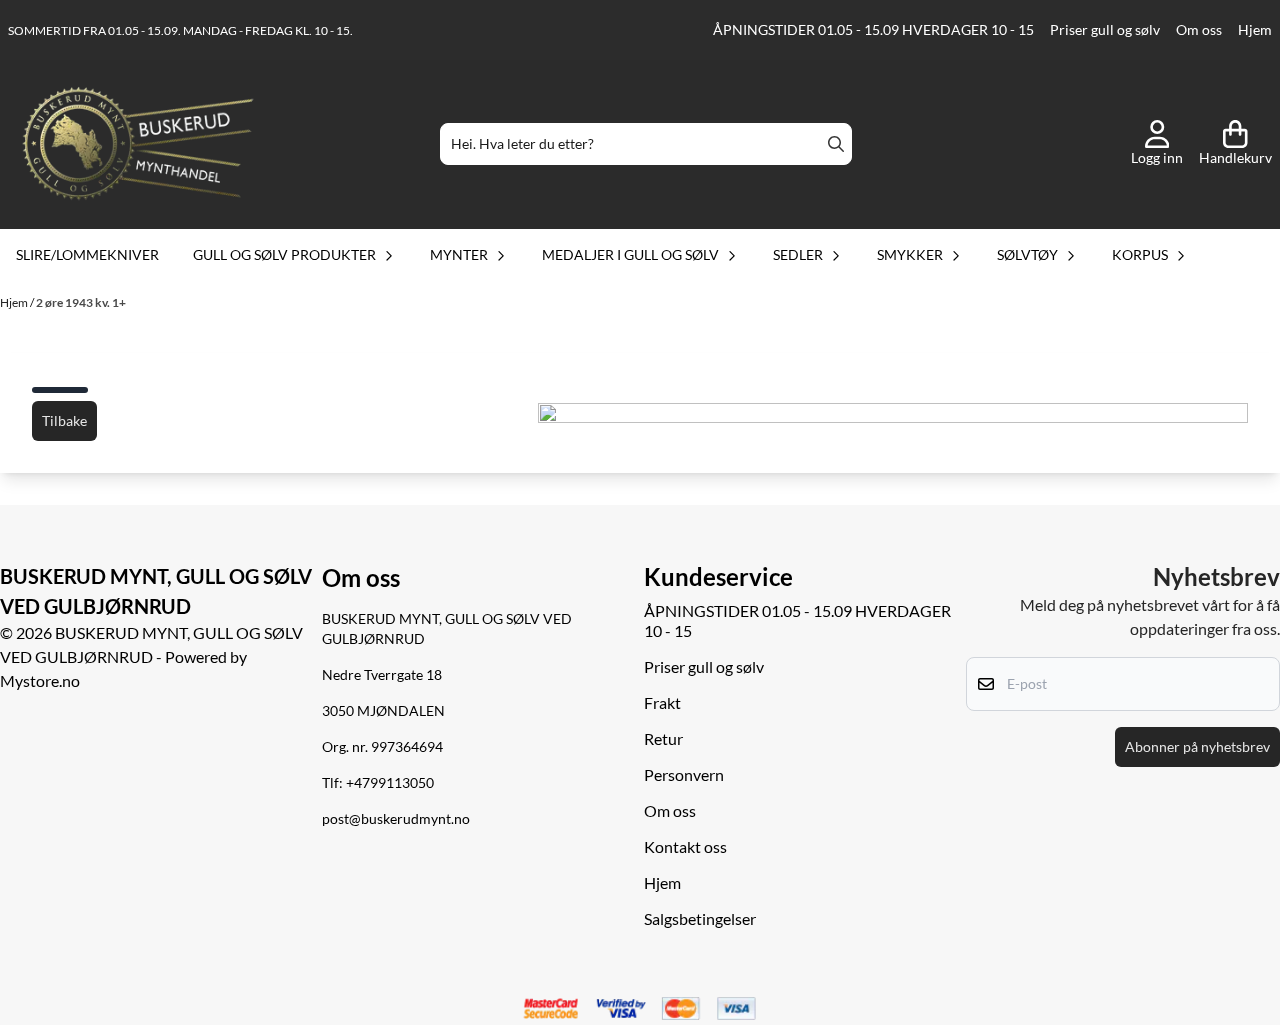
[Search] (836, 144)
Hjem (1255, 30)
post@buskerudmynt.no (396, 819)
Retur (663, 738)
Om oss (1199, 30)
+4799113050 (390, 783)
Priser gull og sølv (1105, 30)
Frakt (662, 702)
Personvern (684, 774)
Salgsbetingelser (700, 918)
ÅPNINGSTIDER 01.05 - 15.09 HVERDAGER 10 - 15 (873, 30)
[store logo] (138, 144)
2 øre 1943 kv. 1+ (81, 302)
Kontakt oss (685, 846)
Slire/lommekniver (87, 254)
